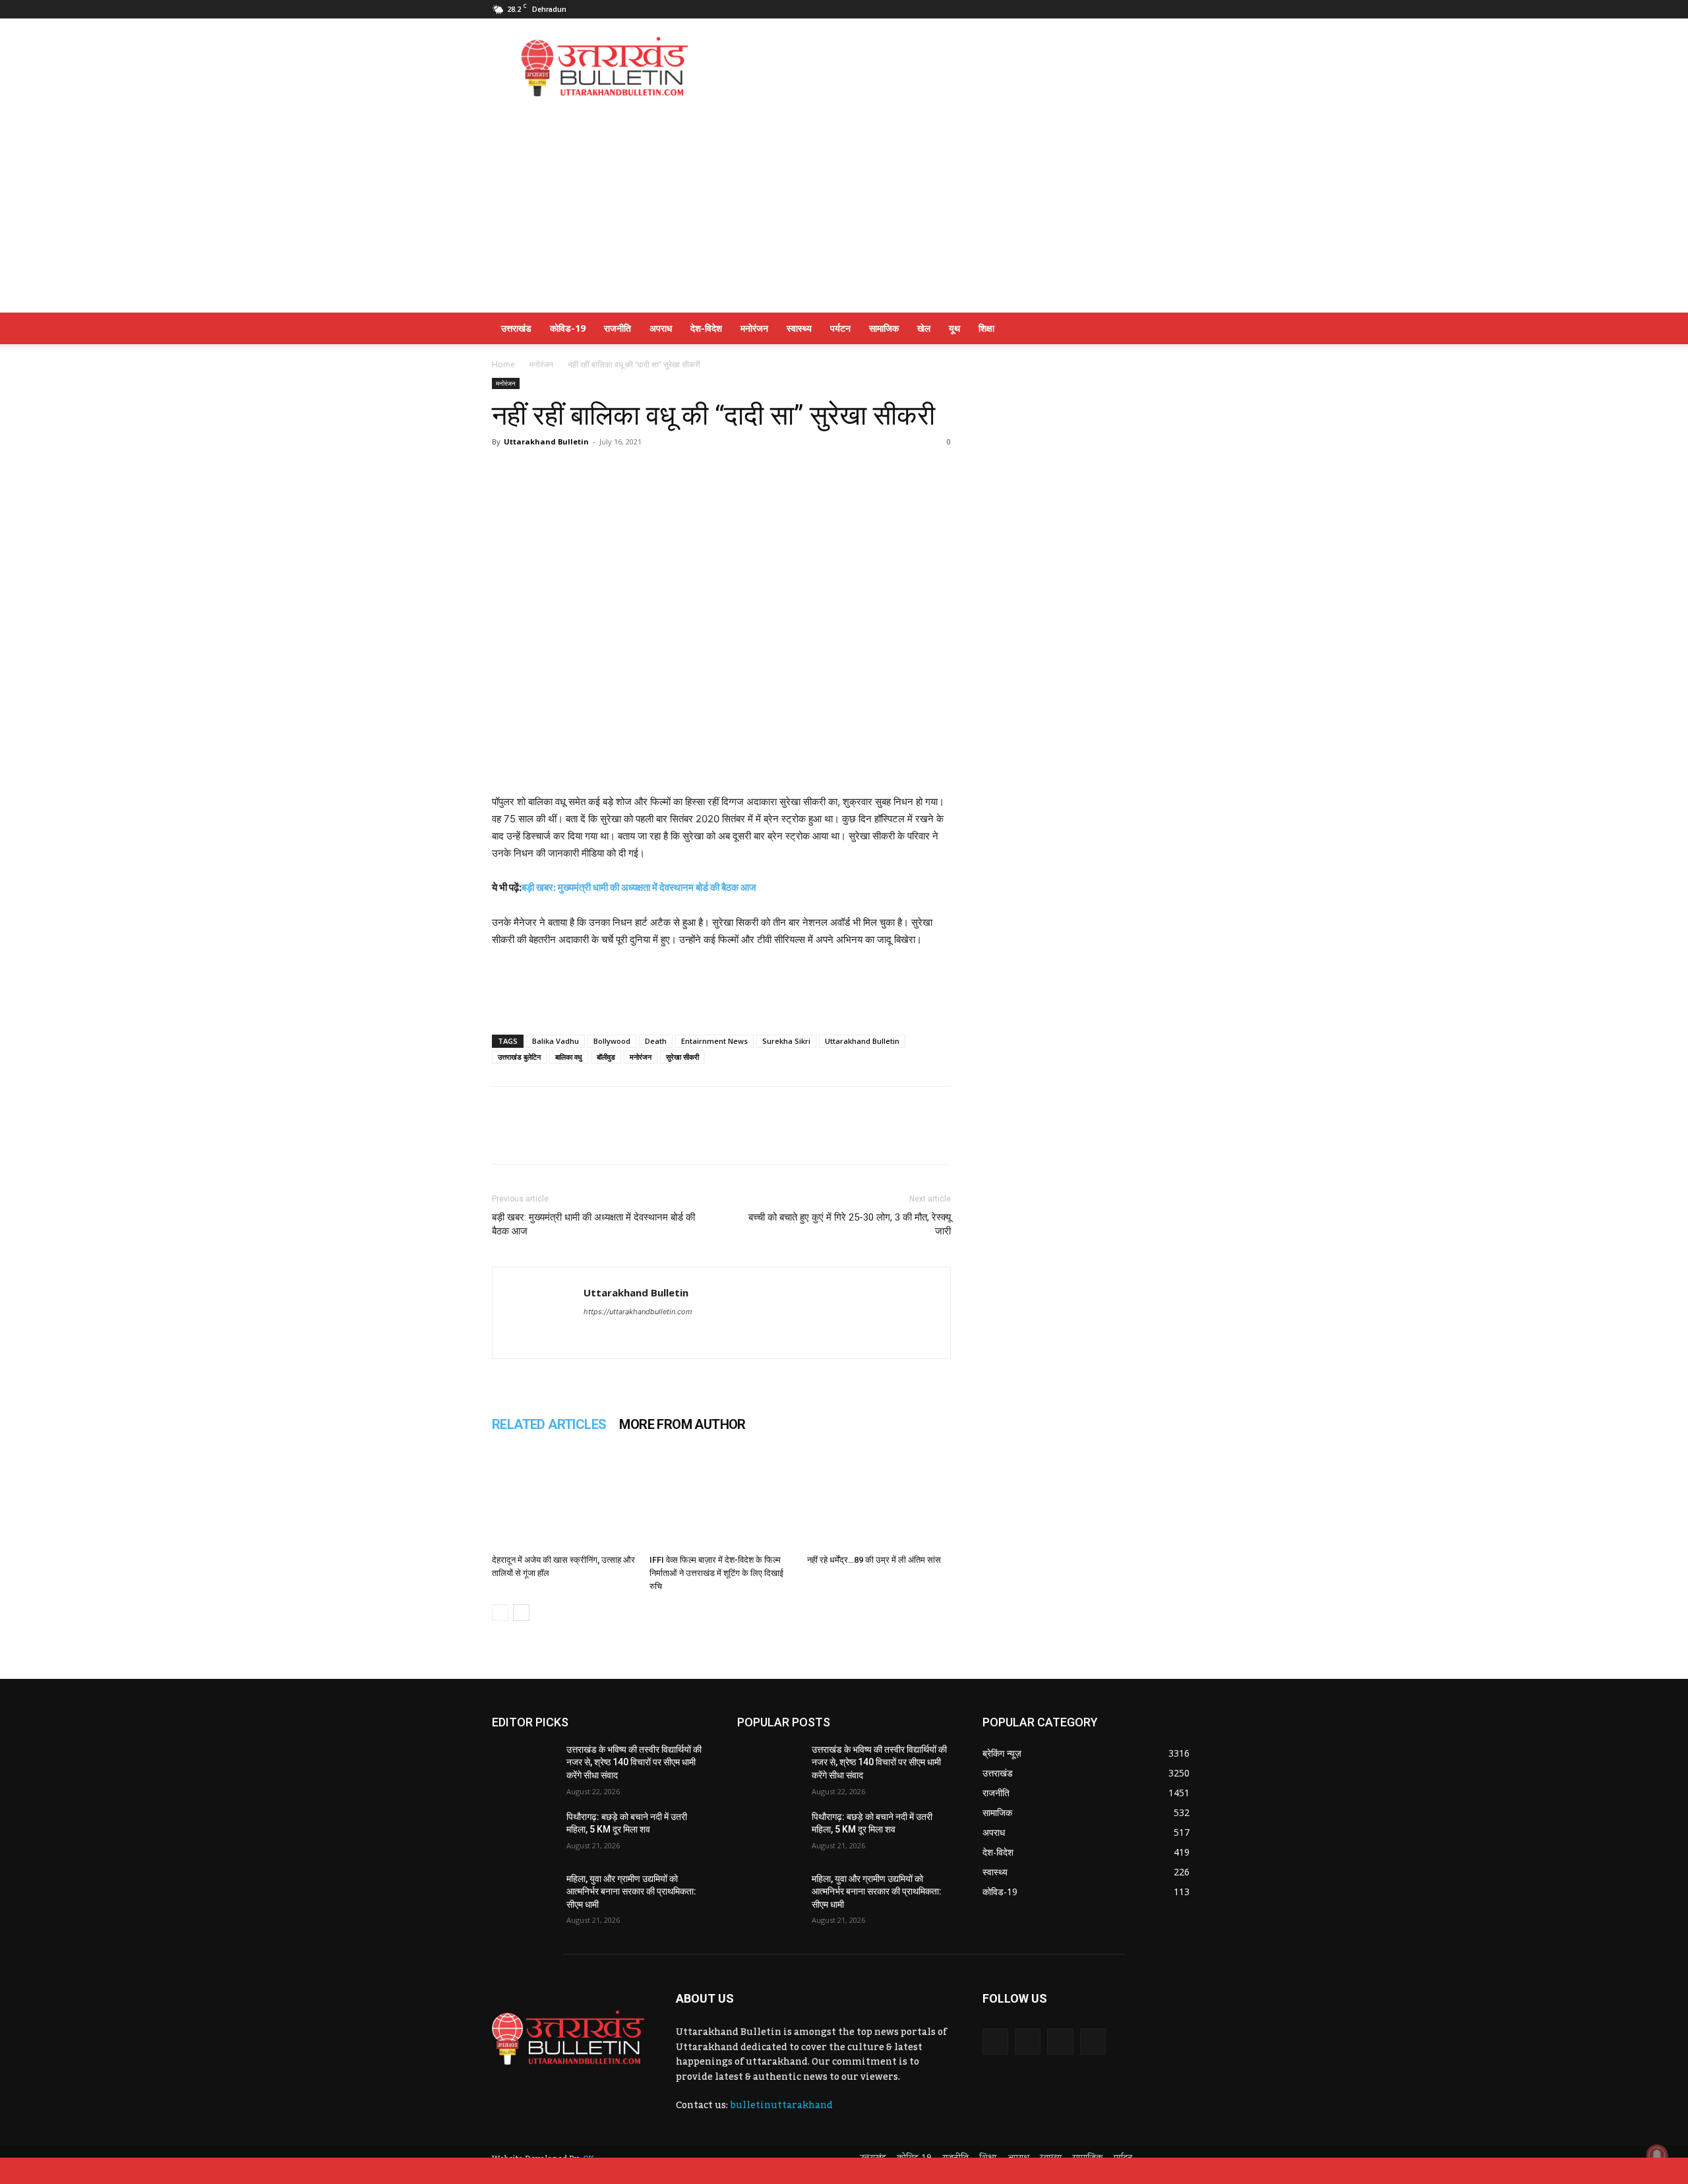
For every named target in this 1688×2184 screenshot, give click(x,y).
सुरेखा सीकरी (682, 1057)
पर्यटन (840, 328)
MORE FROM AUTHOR (682, 1424)
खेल (924, 328)
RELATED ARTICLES (549, 1424)
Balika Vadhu (556, 1041)
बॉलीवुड (606, 1057)
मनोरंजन (754, 328)
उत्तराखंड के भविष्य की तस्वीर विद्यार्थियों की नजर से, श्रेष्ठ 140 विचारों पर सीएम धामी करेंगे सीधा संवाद (634, 1762)
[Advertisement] (956, 67)
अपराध (661, 328)
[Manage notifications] (1657, 2155)
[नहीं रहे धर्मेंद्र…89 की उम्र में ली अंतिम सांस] (879, 1500)
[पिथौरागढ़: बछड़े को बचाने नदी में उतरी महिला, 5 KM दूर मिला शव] (524, 1833)
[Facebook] (1099, 9)
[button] (1180, 329)
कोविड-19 (568, 328)
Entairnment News (714, 1041)
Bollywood (612, 1041)
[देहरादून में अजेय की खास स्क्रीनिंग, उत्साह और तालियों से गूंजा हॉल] (564, 1500)
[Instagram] (1121, 9)
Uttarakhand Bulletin (546, 441)
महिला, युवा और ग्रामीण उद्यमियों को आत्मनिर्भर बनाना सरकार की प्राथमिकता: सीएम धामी (631, 1892)
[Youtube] (1186, 9)
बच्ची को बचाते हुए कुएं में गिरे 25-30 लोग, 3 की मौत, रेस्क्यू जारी (850, 1224)
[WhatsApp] (505, 471)
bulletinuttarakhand (781, 2106)
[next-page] (521, 1613)
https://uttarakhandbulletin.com (638, 1312)
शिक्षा (986, 328)
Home (503, 364)
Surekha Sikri (786, 1041)
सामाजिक (884, 328)
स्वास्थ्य (799, 328)
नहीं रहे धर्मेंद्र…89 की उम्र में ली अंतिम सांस (874, 1560)
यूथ (954, 328)
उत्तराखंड (516, 328)
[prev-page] (500, 1613)
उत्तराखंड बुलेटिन (519, 1057)
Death (656, 1041)
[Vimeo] (1164, 9)
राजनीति (618, 328)
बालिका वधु (569, 1057)
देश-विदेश (706, 328)
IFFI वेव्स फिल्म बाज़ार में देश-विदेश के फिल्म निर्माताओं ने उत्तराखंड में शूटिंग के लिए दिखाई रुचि (716, 1573)
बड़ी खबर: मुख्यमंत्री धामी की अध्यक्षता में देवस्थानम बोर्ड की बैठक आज (639, 887)
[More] (597, 471)
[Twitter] (1143, 9)
